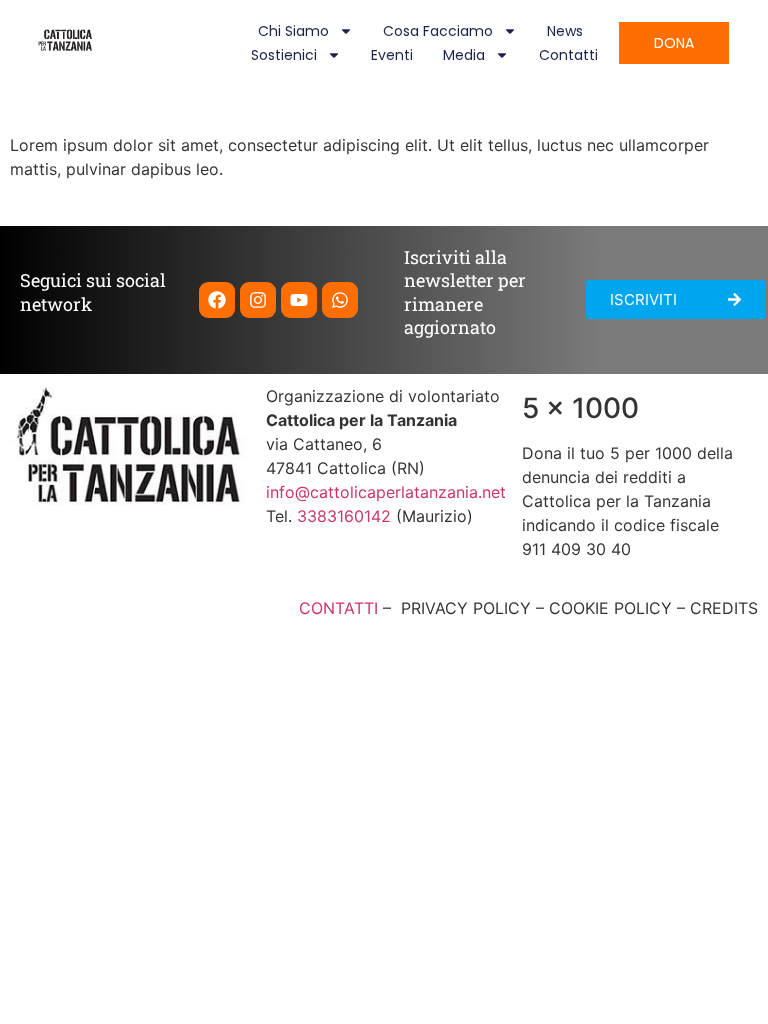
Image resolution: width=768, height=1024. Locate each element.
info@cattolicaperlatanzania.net (386, 492)
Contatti (568, 55)
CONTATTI (338, 608)
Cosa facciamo (438, 31)
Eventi (392, 55)
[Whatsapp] (340, 300)
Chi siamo (293, 31)
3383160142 (344, 516)
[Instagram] (258, 300)
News (565, 31)
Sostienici (284, 55)
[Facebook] (217, 300)
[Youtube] (299, 300)
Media (464, 55)
